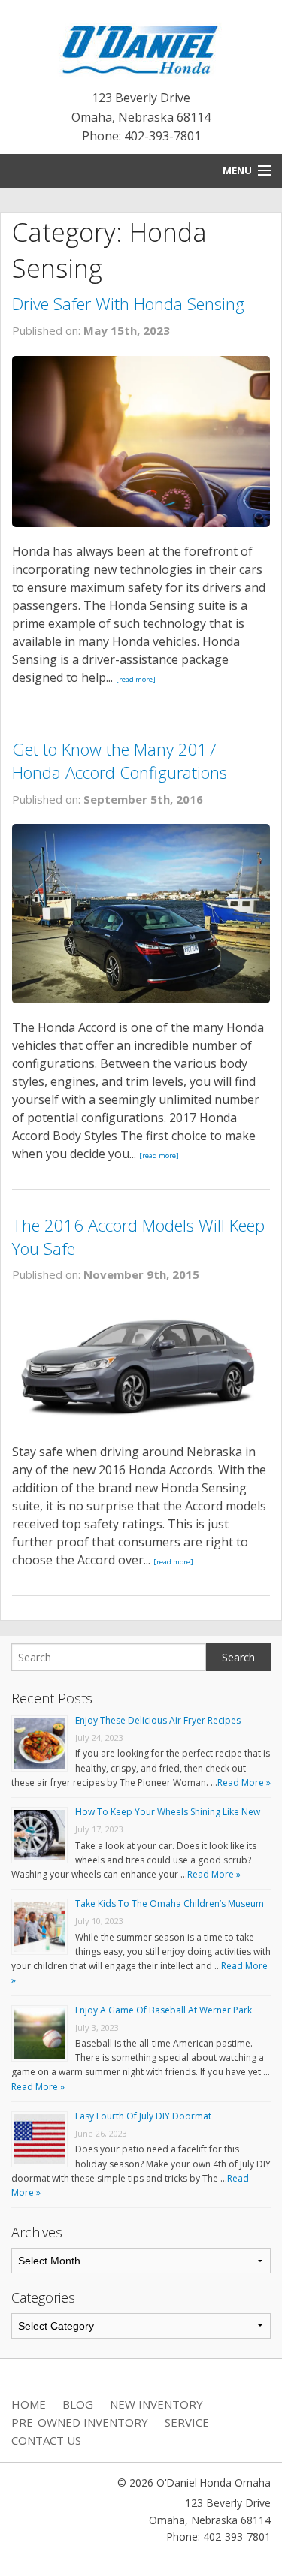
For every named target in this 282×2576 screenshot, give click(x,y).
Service (187, 2422)
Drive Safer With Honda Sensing (128, 303)
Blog (78, 2404)
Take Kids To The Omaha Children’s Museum (170, 1903)
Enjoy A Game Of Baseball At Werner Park (164, 2010)
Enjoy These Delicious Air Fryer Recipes (158, 1720)
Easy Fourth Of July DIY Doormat (143, 2116)
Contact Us (46, 2440)
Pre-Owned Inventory (80, 2422)
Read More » (244, 1783)
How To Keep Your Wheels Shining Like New (168, 1812)
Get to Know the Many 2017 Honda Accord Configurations (120, 760)
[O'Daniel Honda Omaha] (141, 47)
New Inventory (156, 2404)
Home (29, 2404)
